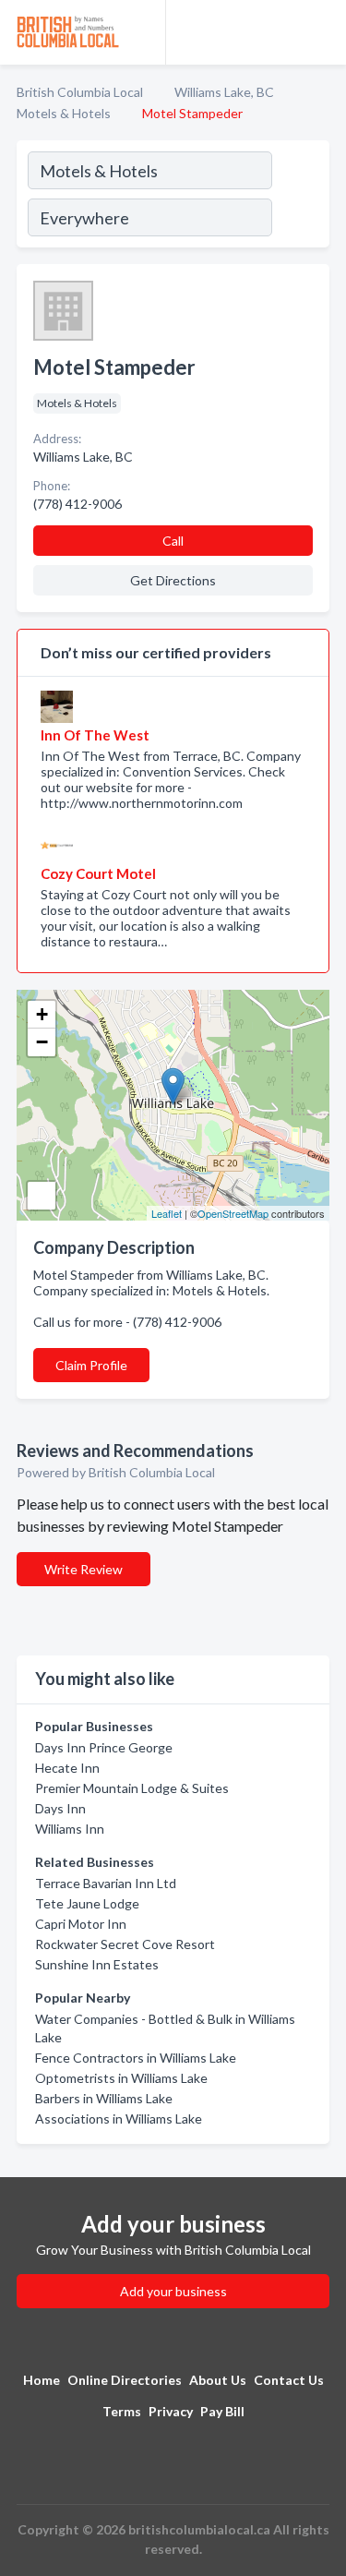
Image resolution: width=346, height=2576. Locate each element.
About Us (218, 2380)
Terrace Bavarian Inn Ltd (106, 1883)
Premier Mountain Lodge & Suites (132, 1788)
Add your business (173, 2291)
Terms (122, 2411)
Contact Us (289, 2380)
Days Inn (60, 1808)
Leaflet (167, 1213)
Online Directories (125, 2380)
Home (42, 2380)
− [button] (42, 1042)
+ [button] (42, 1014)
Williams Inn (70, 1829)
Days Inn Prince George (104, 1747)
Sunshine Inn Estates (97, 1964)
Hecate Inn (67, 1768)
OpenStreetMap (233, 1213)
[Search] (300, 197)
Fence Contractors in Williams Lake (136, 2058)
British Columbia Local (80, 92)
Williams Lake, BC (224, 92)
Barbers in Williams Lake (104, 2098)
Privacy (171, 2411)
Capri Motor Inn (81, 1924)
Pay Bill (222, 2411)
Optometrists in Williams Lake (121, 2078)
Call (173, 541)
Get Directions (173, 580)
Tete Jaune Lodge (87, 1903)
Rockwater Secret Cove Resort (125, 1944)
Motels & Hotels (64, 113)
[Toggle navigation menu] (321, 32)
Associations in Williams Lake (119, 2119)
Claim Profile (91, 1365)
